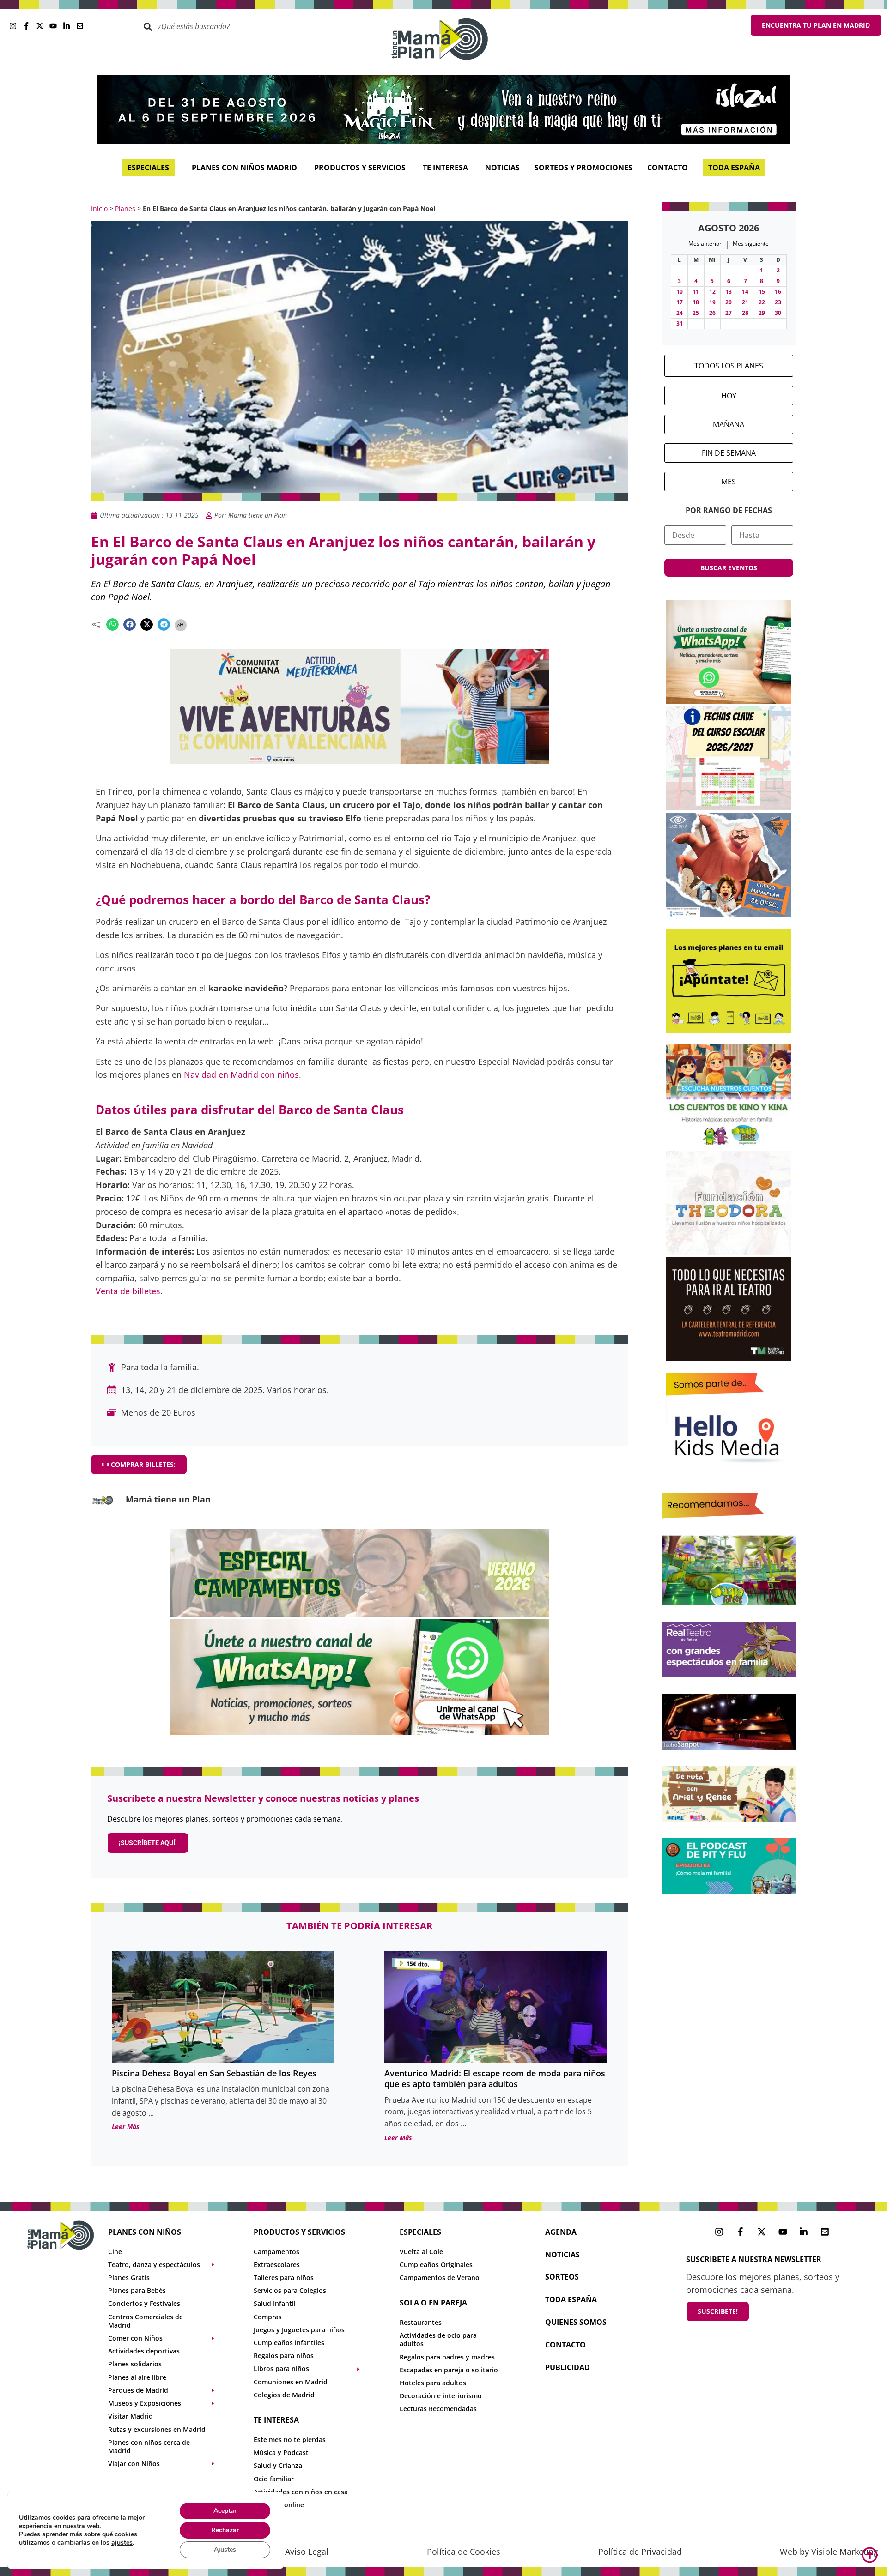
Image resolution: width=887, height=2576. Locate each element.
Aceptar (225, 2511)
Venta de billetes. (129, 1291)
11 (696, 292)
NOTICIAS (562, 2255)
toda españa (571, 2299)
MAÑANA (729, 424)
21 (745, 302)
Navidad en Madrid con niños (241, 1074)
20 (729, 302)
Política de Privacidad (640, 2552)
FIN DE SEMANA (729, 453)
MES (729, 482)
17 (680, 302)
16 (778, 292)
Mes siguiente (751, 244)
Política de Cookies (464, 2552)
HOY (729, 396)
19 (712, 302)
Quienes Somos (576, 2322)
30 (778, 313)
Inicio (99, 208)
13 (729, 292)
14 (745, 292)
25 (696, 313)
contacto (565, 2345)
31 (680, 323)
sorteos (562, 2277)
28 (745, 313)
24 (680, 313)
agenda (561, 2232)
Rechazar (225, 2530)
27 (729, 313)
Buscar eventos (729, 568)
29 (762, 313)
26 (712, 313)
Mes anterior (705, 244)
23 (778, 302)
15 (762, 292)
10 (680, 292)
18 (696, 302)
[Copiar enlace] (181, 625)
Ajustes (225, 2549)
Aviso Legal (307, 2552)
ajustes (122, 2543)
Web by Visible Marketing (829, 2552)
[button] (112, 624)
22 (762, 302)
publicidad (568, 2367)
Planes (125, 208)
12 (712, 292)
